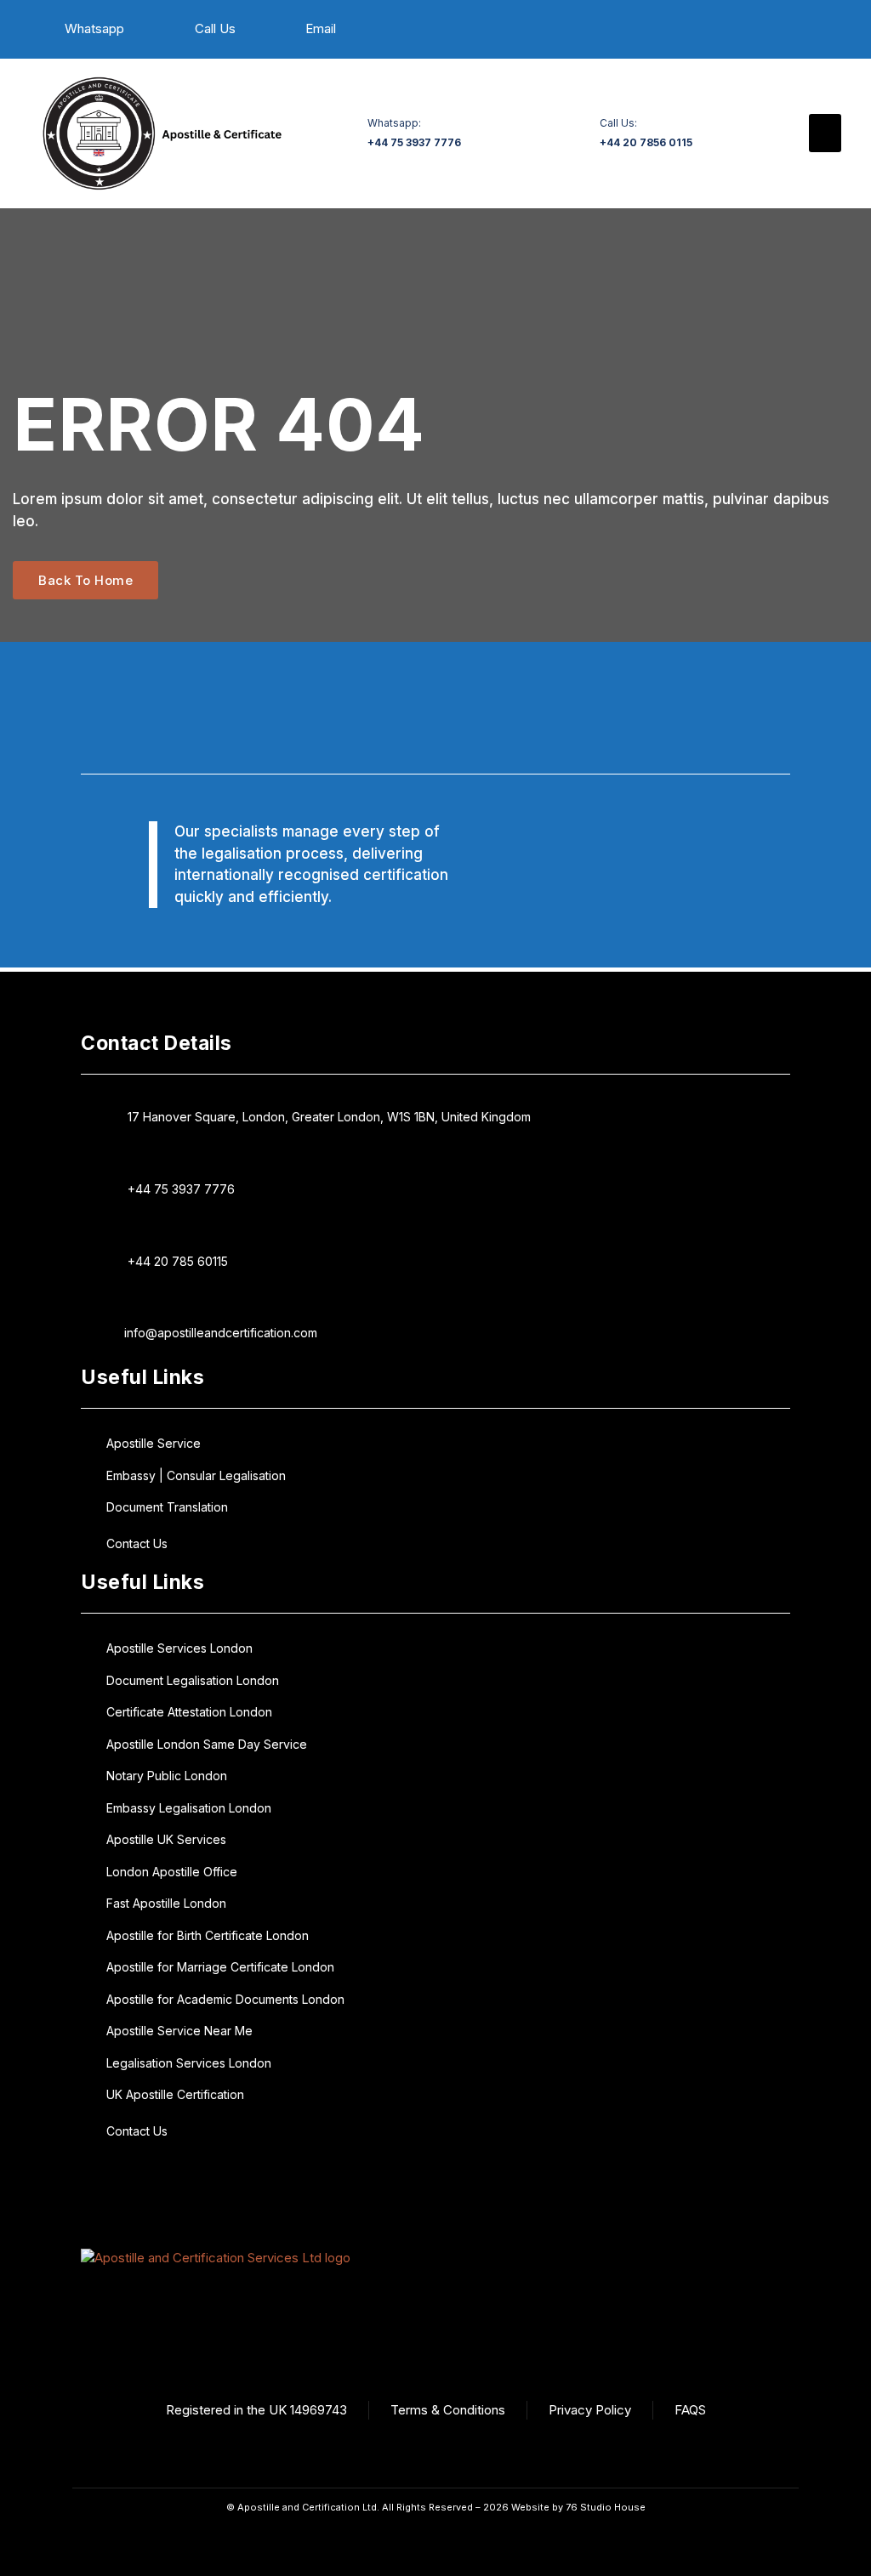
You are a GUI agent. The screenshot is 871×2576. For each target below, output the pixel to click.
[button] (825, 133)
